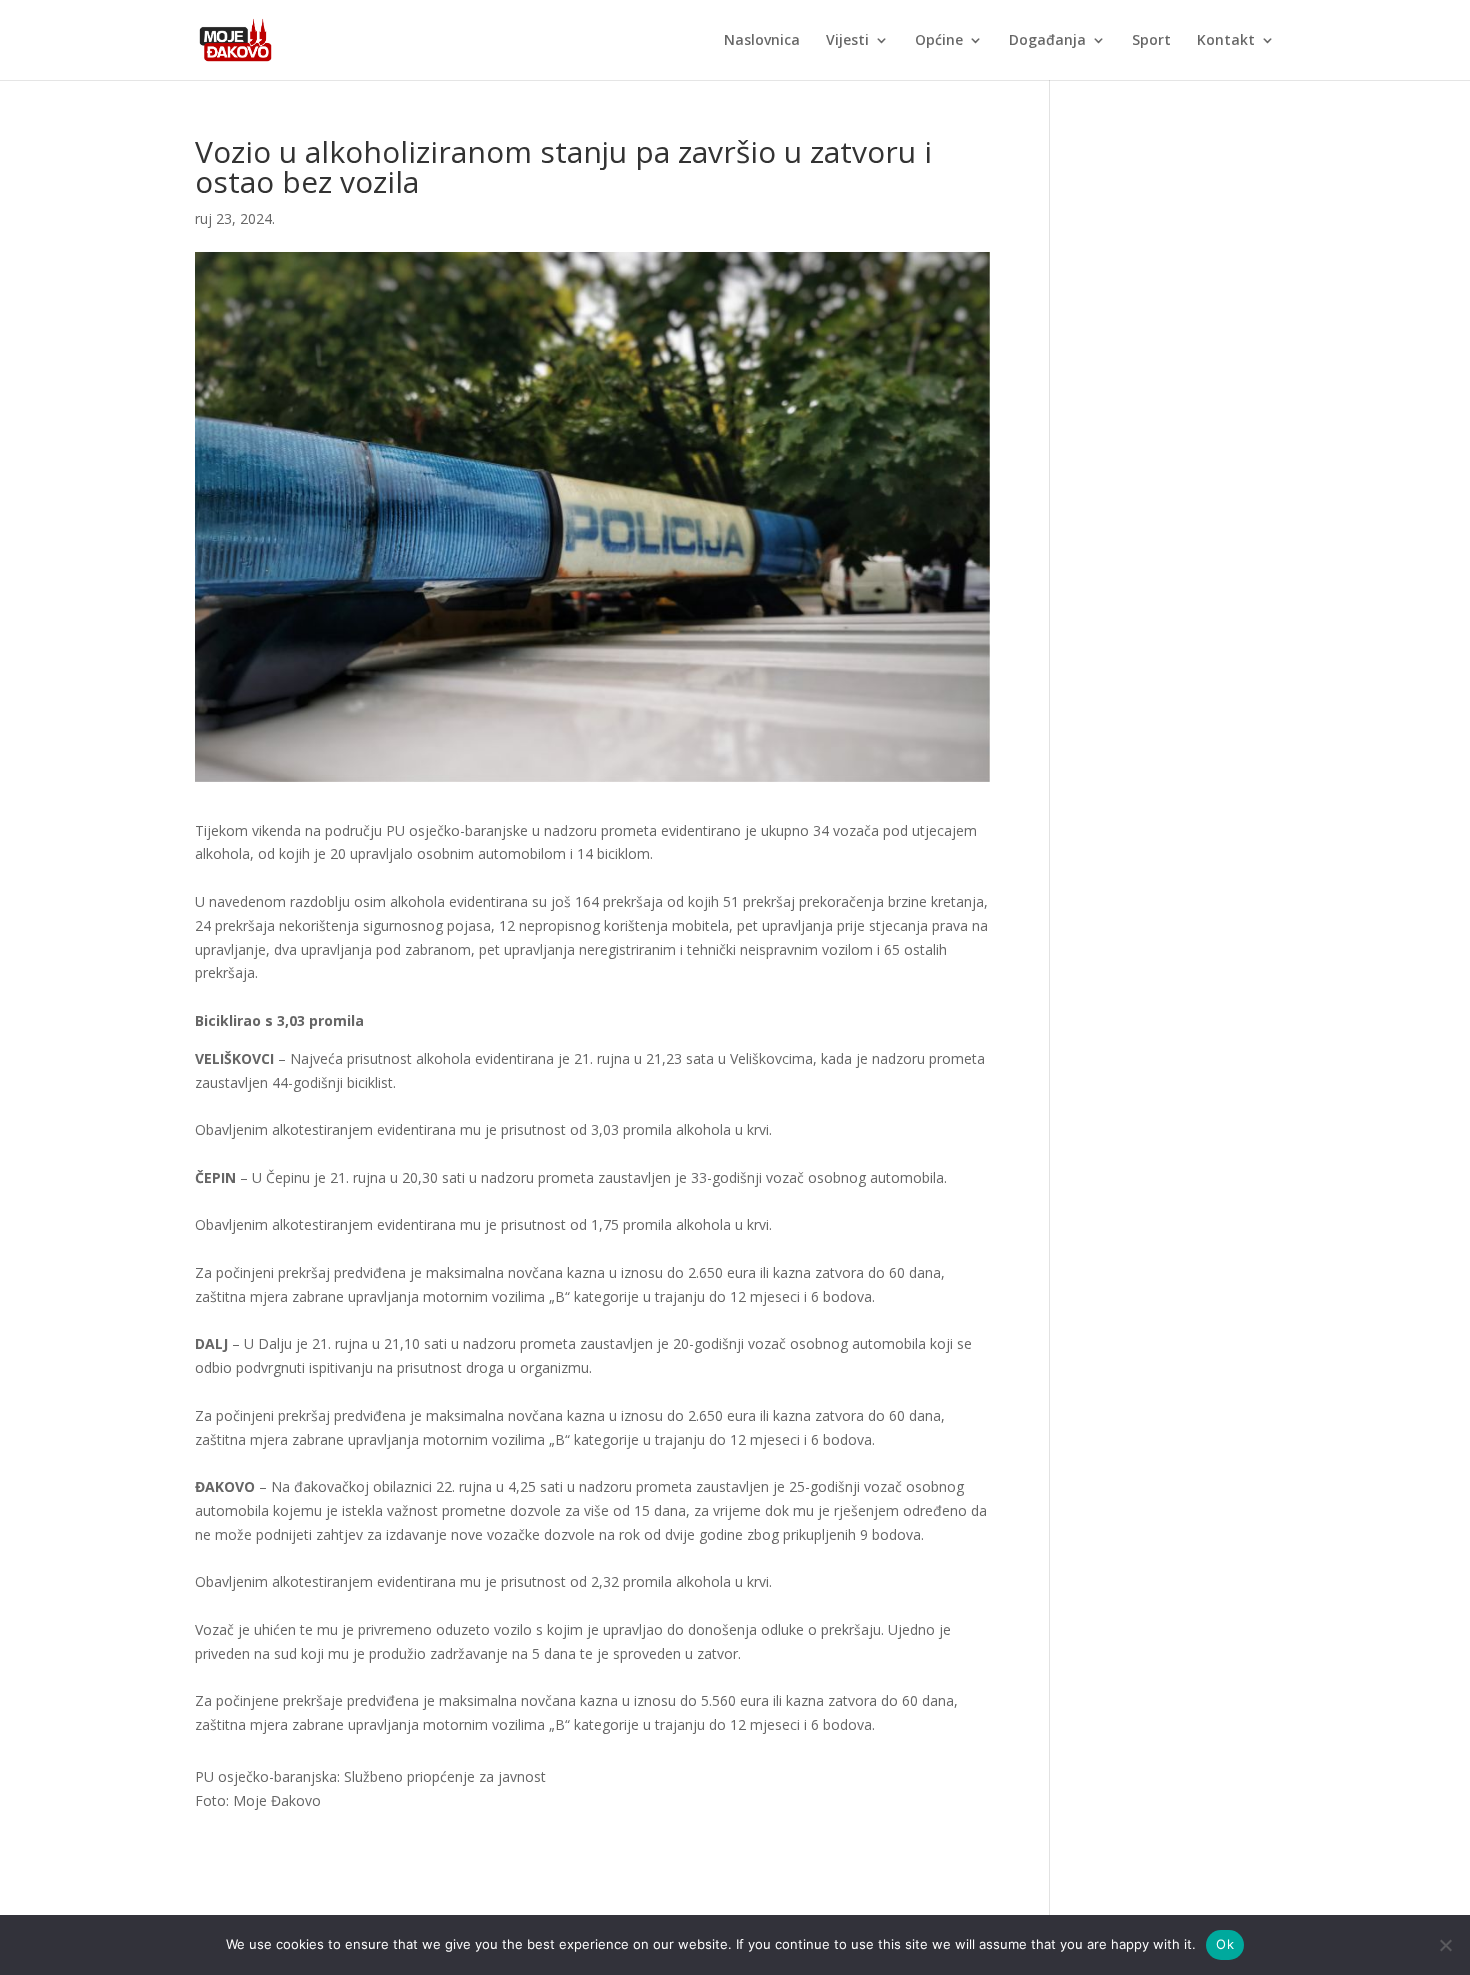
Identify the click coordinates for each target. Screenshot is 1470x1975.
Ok (1225, 1944)
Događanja (1047, 41)
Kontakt (1226, 41)
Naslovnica (762, 41)
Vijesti (847, 41)
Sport (1151, 41)
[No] (1445, 1945)
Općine (939, 41)
